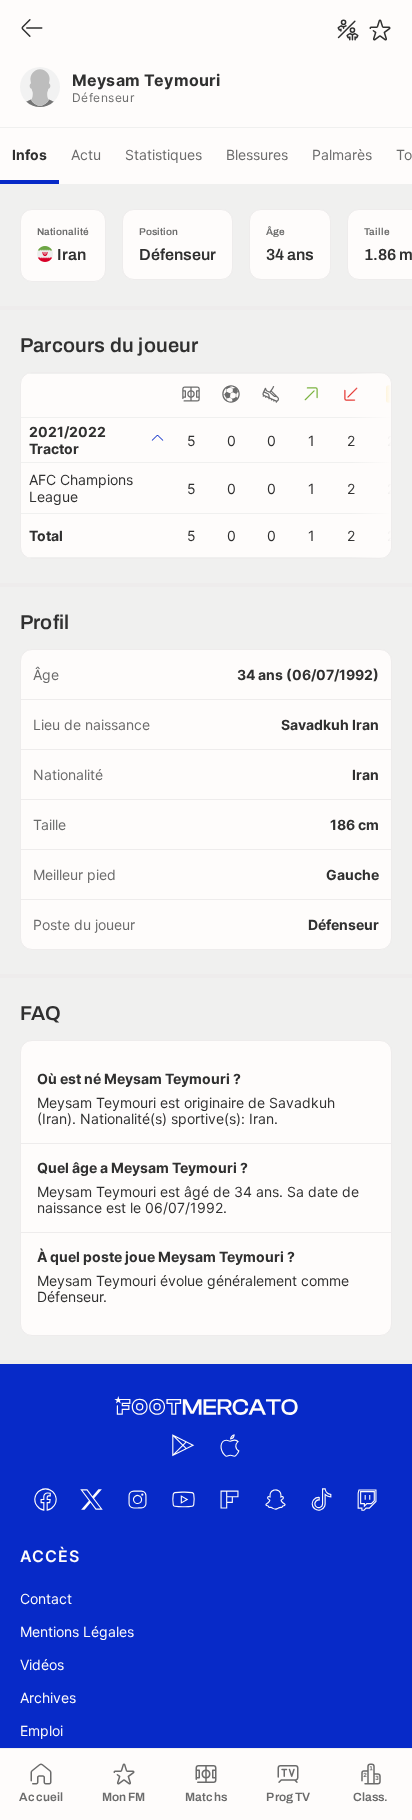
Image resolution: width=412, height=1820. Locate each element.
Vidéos (42, 1664)
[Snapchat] (275, 1499)
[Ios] (229, 1445)
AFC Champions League (81, 488)
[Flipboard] (229, 1499)
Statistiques (163, 154)
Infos (29, 154)
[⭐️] (380, 30)
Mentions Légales (77, 1631)
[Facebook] (45, 1499)
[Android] (183, 1445)
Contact (46, 1598)
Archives (48, 1697)
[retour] (32, 29)
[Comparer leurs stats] (348, 30)
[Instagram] (137, 1499)
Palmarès (342, 154)
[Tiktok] (321, 1499)
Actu (86, 154)
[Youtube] (183, 1499)
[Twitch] (367, 1499)
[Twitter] (91, 1499)
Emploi (41, 1730)
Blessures (257, 154)
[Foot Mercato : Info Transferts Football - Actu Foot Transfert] (206, 1407)
